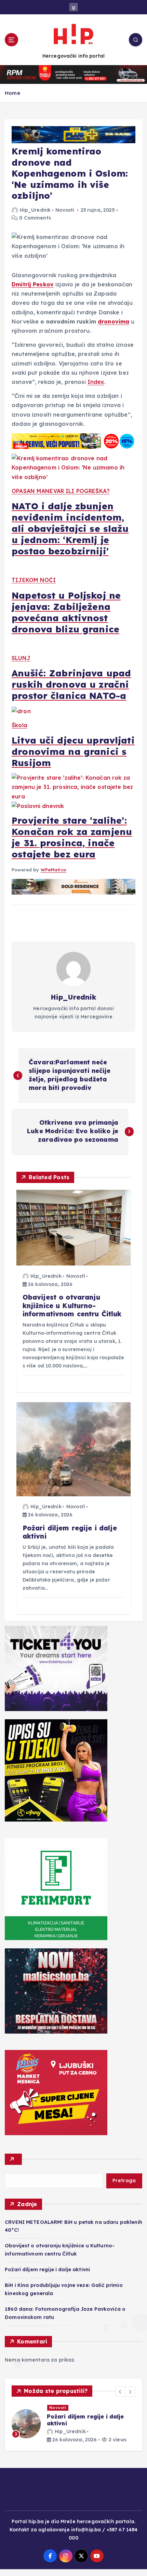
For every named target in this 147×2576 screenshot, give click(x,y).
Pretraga (124, 2181)
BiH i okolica (64, 2408)
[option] (73, 2427)
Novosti (65, 210)
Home (12, 93)
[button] (120, 2392)
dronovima (113, 321)
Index (96, 382)
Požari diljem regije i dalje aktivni (47, 2270)
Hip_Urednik (35, 210)
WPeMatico (54, 870)
